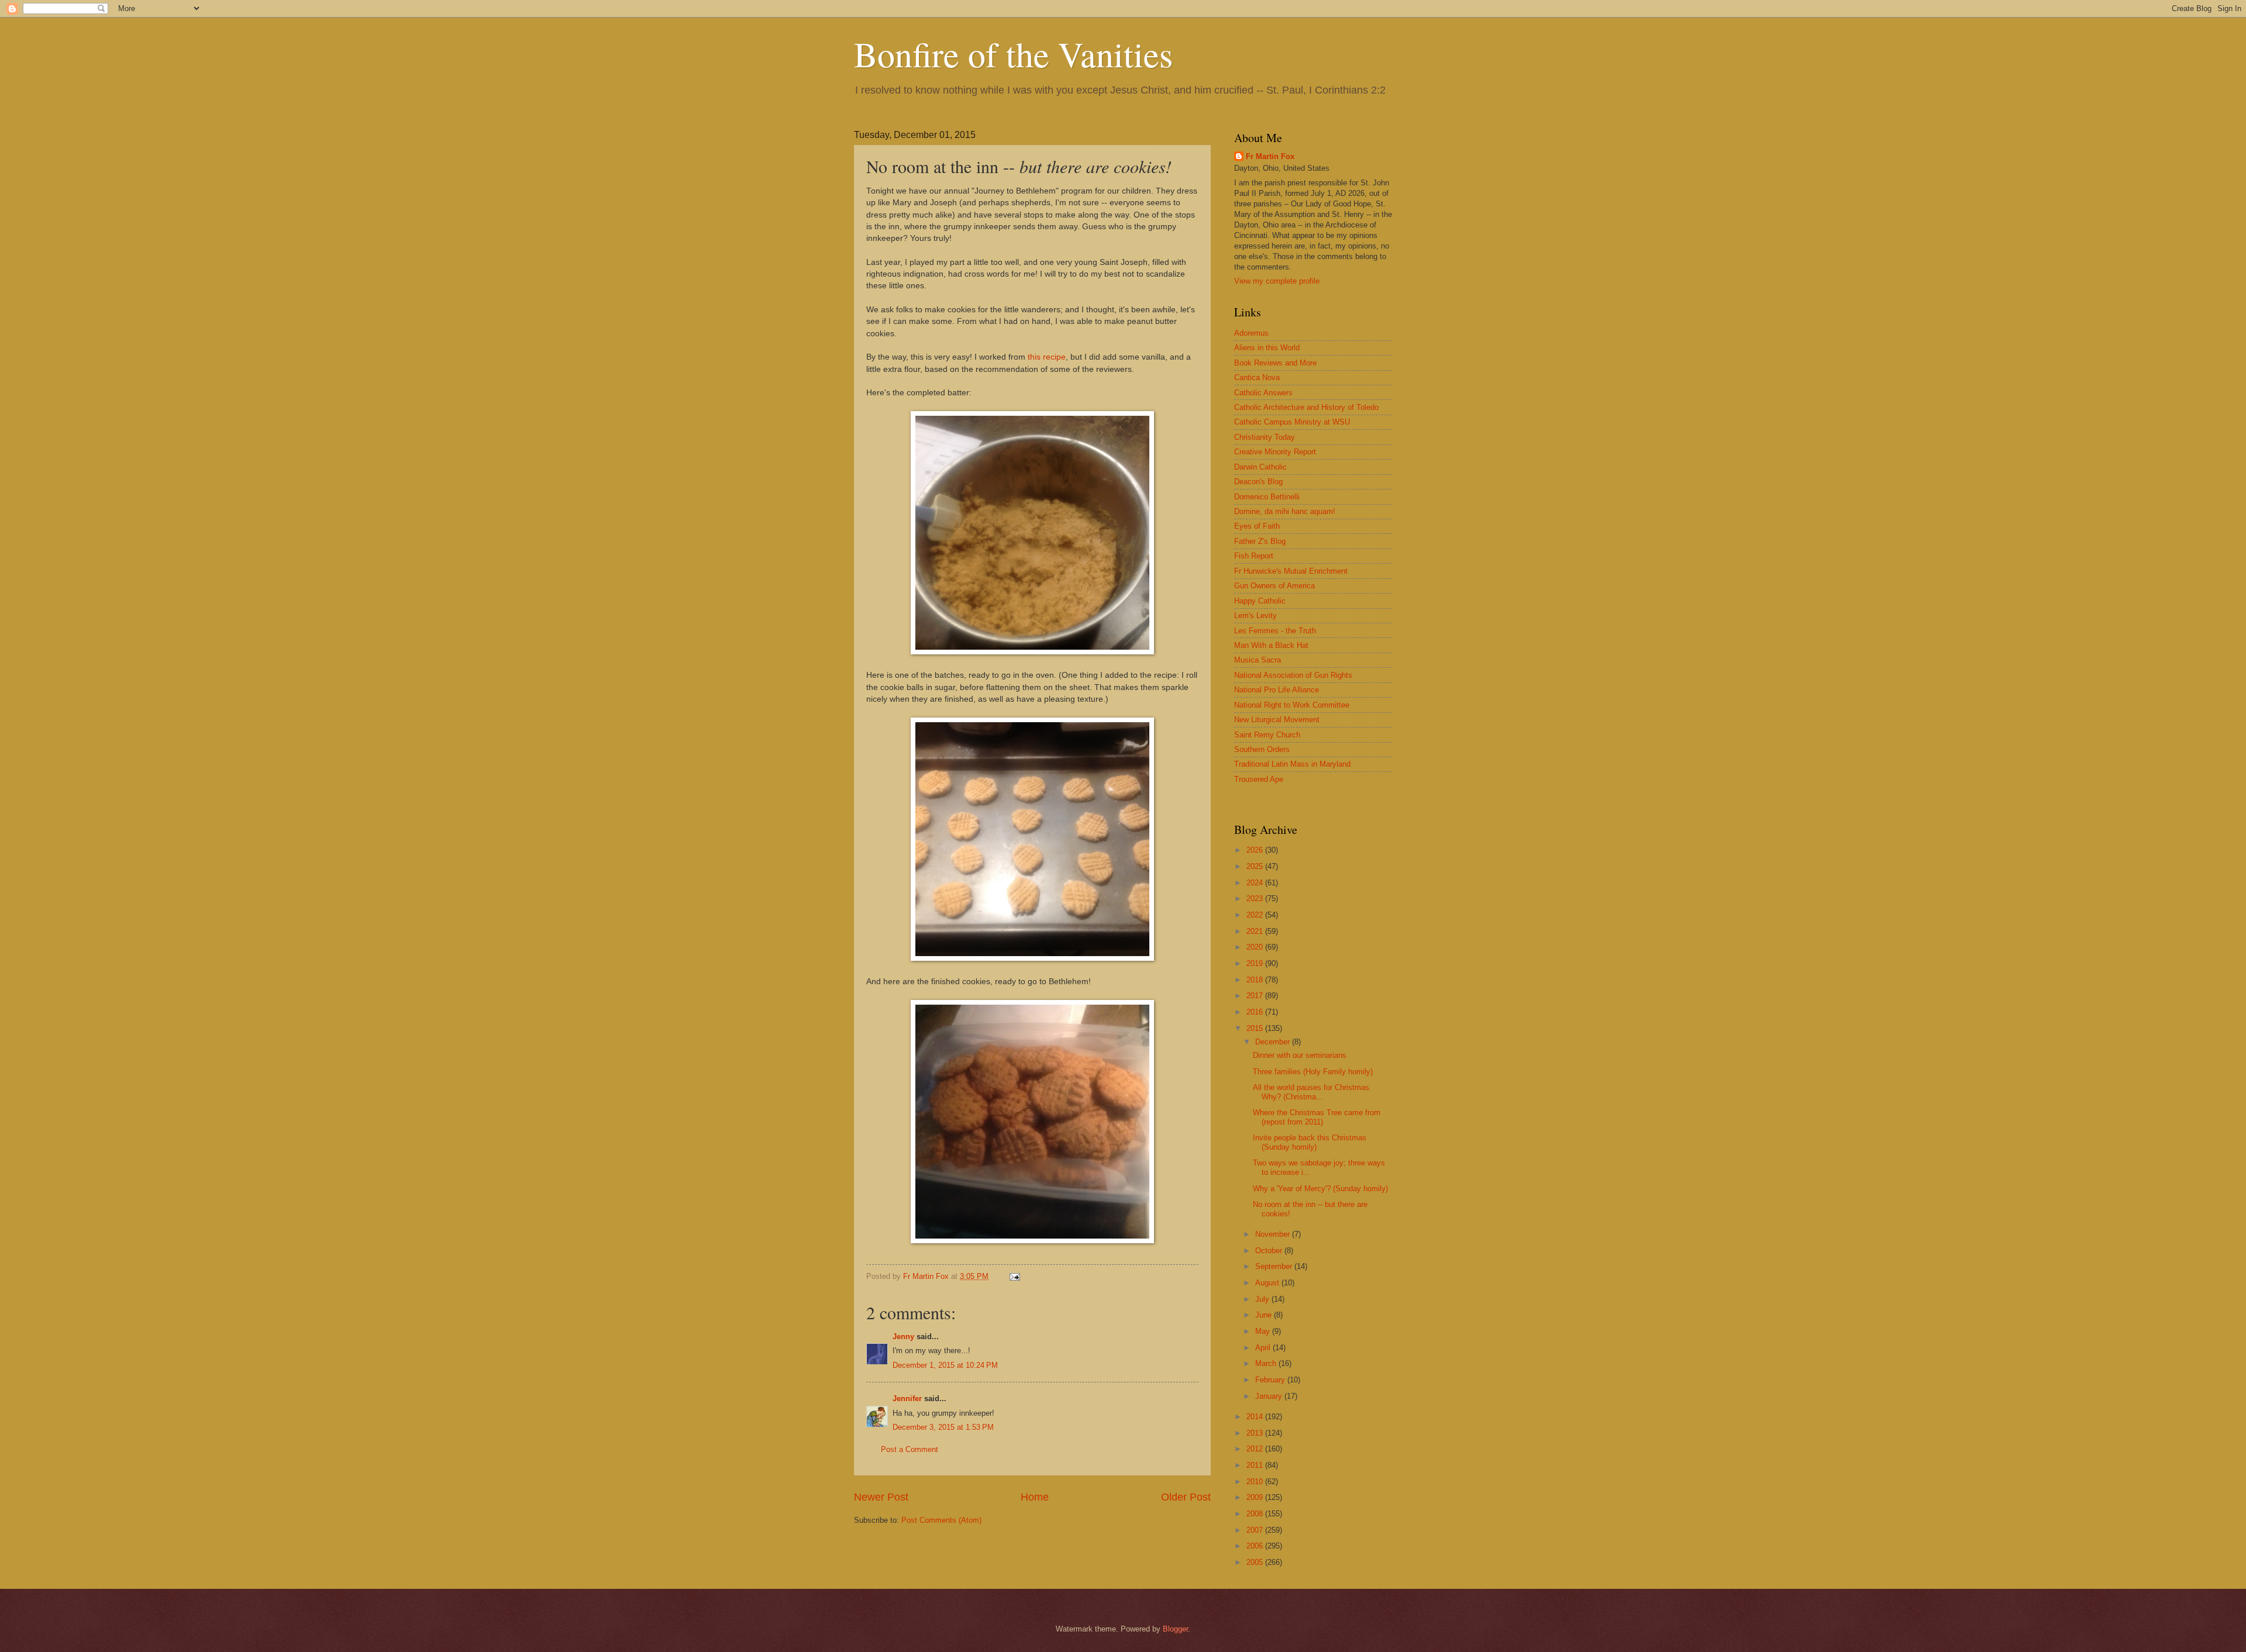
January (1270, 1396)
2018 (1256, 980)
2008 (1256, 1514)
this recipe (1047, 357)
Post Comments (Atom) (941, 1520)
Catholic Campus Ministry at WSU (1292, 422)
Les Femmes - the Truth (1275, 631)
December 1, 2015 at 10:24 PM (945, 1365)
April (1264, 1348)
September (1275, 1266)
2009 (1256, 1497)
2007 (1256, 1530)
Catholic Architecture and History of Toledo (1306, 407)
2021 (1256, 931)
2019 (1256, 963)
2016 (1256, 1012)
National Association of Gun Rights (1293, 675)
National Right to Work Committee (1292, 705)
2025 (1256, 866)
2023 (1256, 899)
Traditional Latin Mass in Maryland (1292, 764)
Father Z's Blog (1260, 541)
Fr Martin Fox (1270, 156)
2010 (1256, 1482)
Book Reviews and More (1275, 363)
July (1263, 1299)
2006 (1256, 1546)
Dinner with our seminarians (1300, 1055)
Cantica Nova (1257, 377)
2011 (1256, 1465)
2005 (1256, 1562)
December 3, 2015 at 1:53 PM (943, 1427)
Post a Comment (910, 1449)
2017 (1256, 996)
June (1265, 1315)
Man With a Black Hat (1271, 645)
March (1267, 1363)
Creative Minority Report (1275, 452)
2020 (1256, 947)
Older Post (1186, 1497)
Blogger (1175, 1629)
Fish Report (1254, 556)
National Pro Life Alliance (1277, 690)
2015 (1256, 1028)
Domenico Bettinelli (1267, 497)
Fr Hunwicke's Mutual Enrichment (1291, 571)
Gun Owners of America (1274, 586)
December (1274, 1042)
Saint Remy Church (1267, 735)
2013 (1256, 1433)
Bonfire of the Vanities (1013, 54)
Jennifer (907, 1398)
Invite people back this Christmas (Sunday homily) (1310, 1142)
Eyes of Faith (1257, 526)
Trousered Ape (1259, 779)
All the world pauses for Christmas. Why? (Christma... (1312, 1092)
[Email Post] (1014, 1276)
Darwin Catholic (1260, 467)
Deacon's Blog (1258, 482)
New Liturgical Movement (1277, 720)
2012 (1256, 1449)
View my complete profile (1277, 281)
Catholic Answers (1263, 393)
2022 (1256, 915)
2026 (1256, 850)
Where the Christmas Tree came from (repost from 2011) (1317, 1117)
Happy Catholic (1260, 601)
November (1274, 1234)
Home (1035, 1497)
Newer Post (881, 1497)
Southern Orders (1262, 749)
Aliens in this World (1267, 348)
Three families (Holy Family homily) (1313, 1072)
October (1270, 1251)
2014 (1256, 1417)
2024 (1256, 883)
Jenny (903, 1337)
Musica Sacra (1258, 660)
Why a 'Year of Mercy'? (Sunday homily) (1320, 1189)
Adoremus (1251, 333)
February (1271, 1380)
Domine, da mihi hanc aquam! (1285, 511)
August (1268, 1283)
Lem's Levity (1255, 615)
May (1264, 1331)
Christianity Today (1265, 437)
